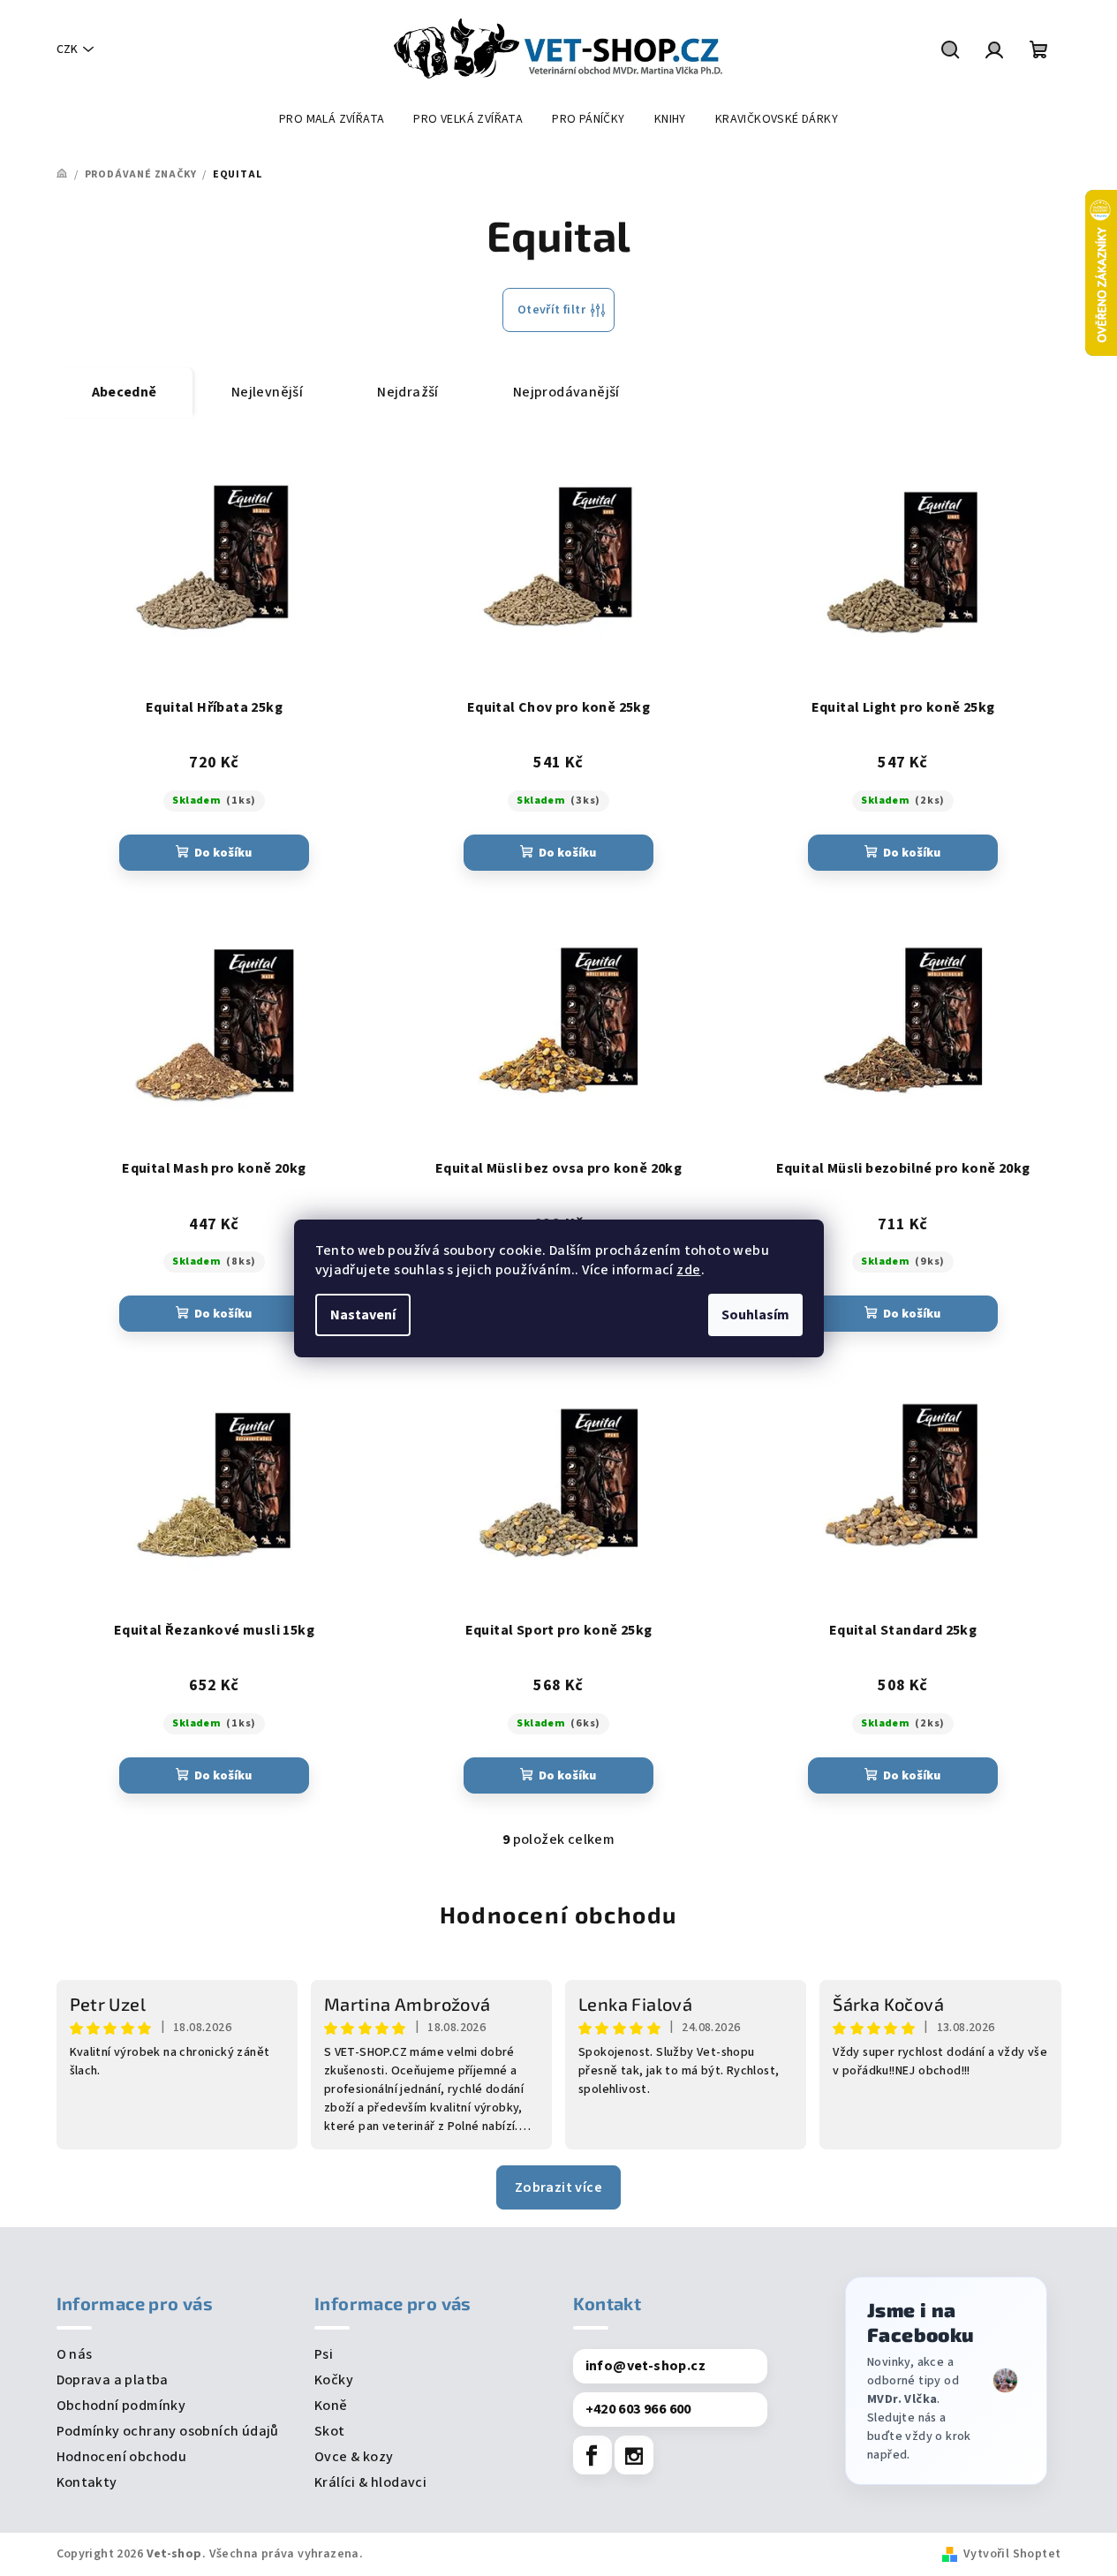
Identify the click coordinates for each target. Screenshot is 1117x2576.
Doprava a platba (113, 2380)
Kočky (334, 2380)
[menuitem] (332, 119)
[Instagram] (634, 2455)
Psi (324, 2354)
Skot (330, 2431)
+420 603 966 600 (638, 2409)
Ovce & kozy (354, 2457)
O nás (75, 2354)
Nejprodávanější (566, 392)
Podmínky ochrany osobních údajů (168, 2431)
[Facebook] (592, 2455)
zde (688, 1270)
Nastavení (363, 1315)
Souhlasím (755, 1315)
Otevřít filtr (551, 310)
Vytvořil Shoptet (1012, 2554)
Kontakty (87, 2482)
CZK (67, 49)
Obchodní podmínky (121, 2406)
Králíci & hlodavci (370, 2482)
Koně (331, 2406)
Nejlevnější (267, 392)
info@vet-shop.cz (645, 2366)
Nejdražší (408, 392)
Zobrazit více (558, 2187)
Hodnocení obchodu (558, 1914)
